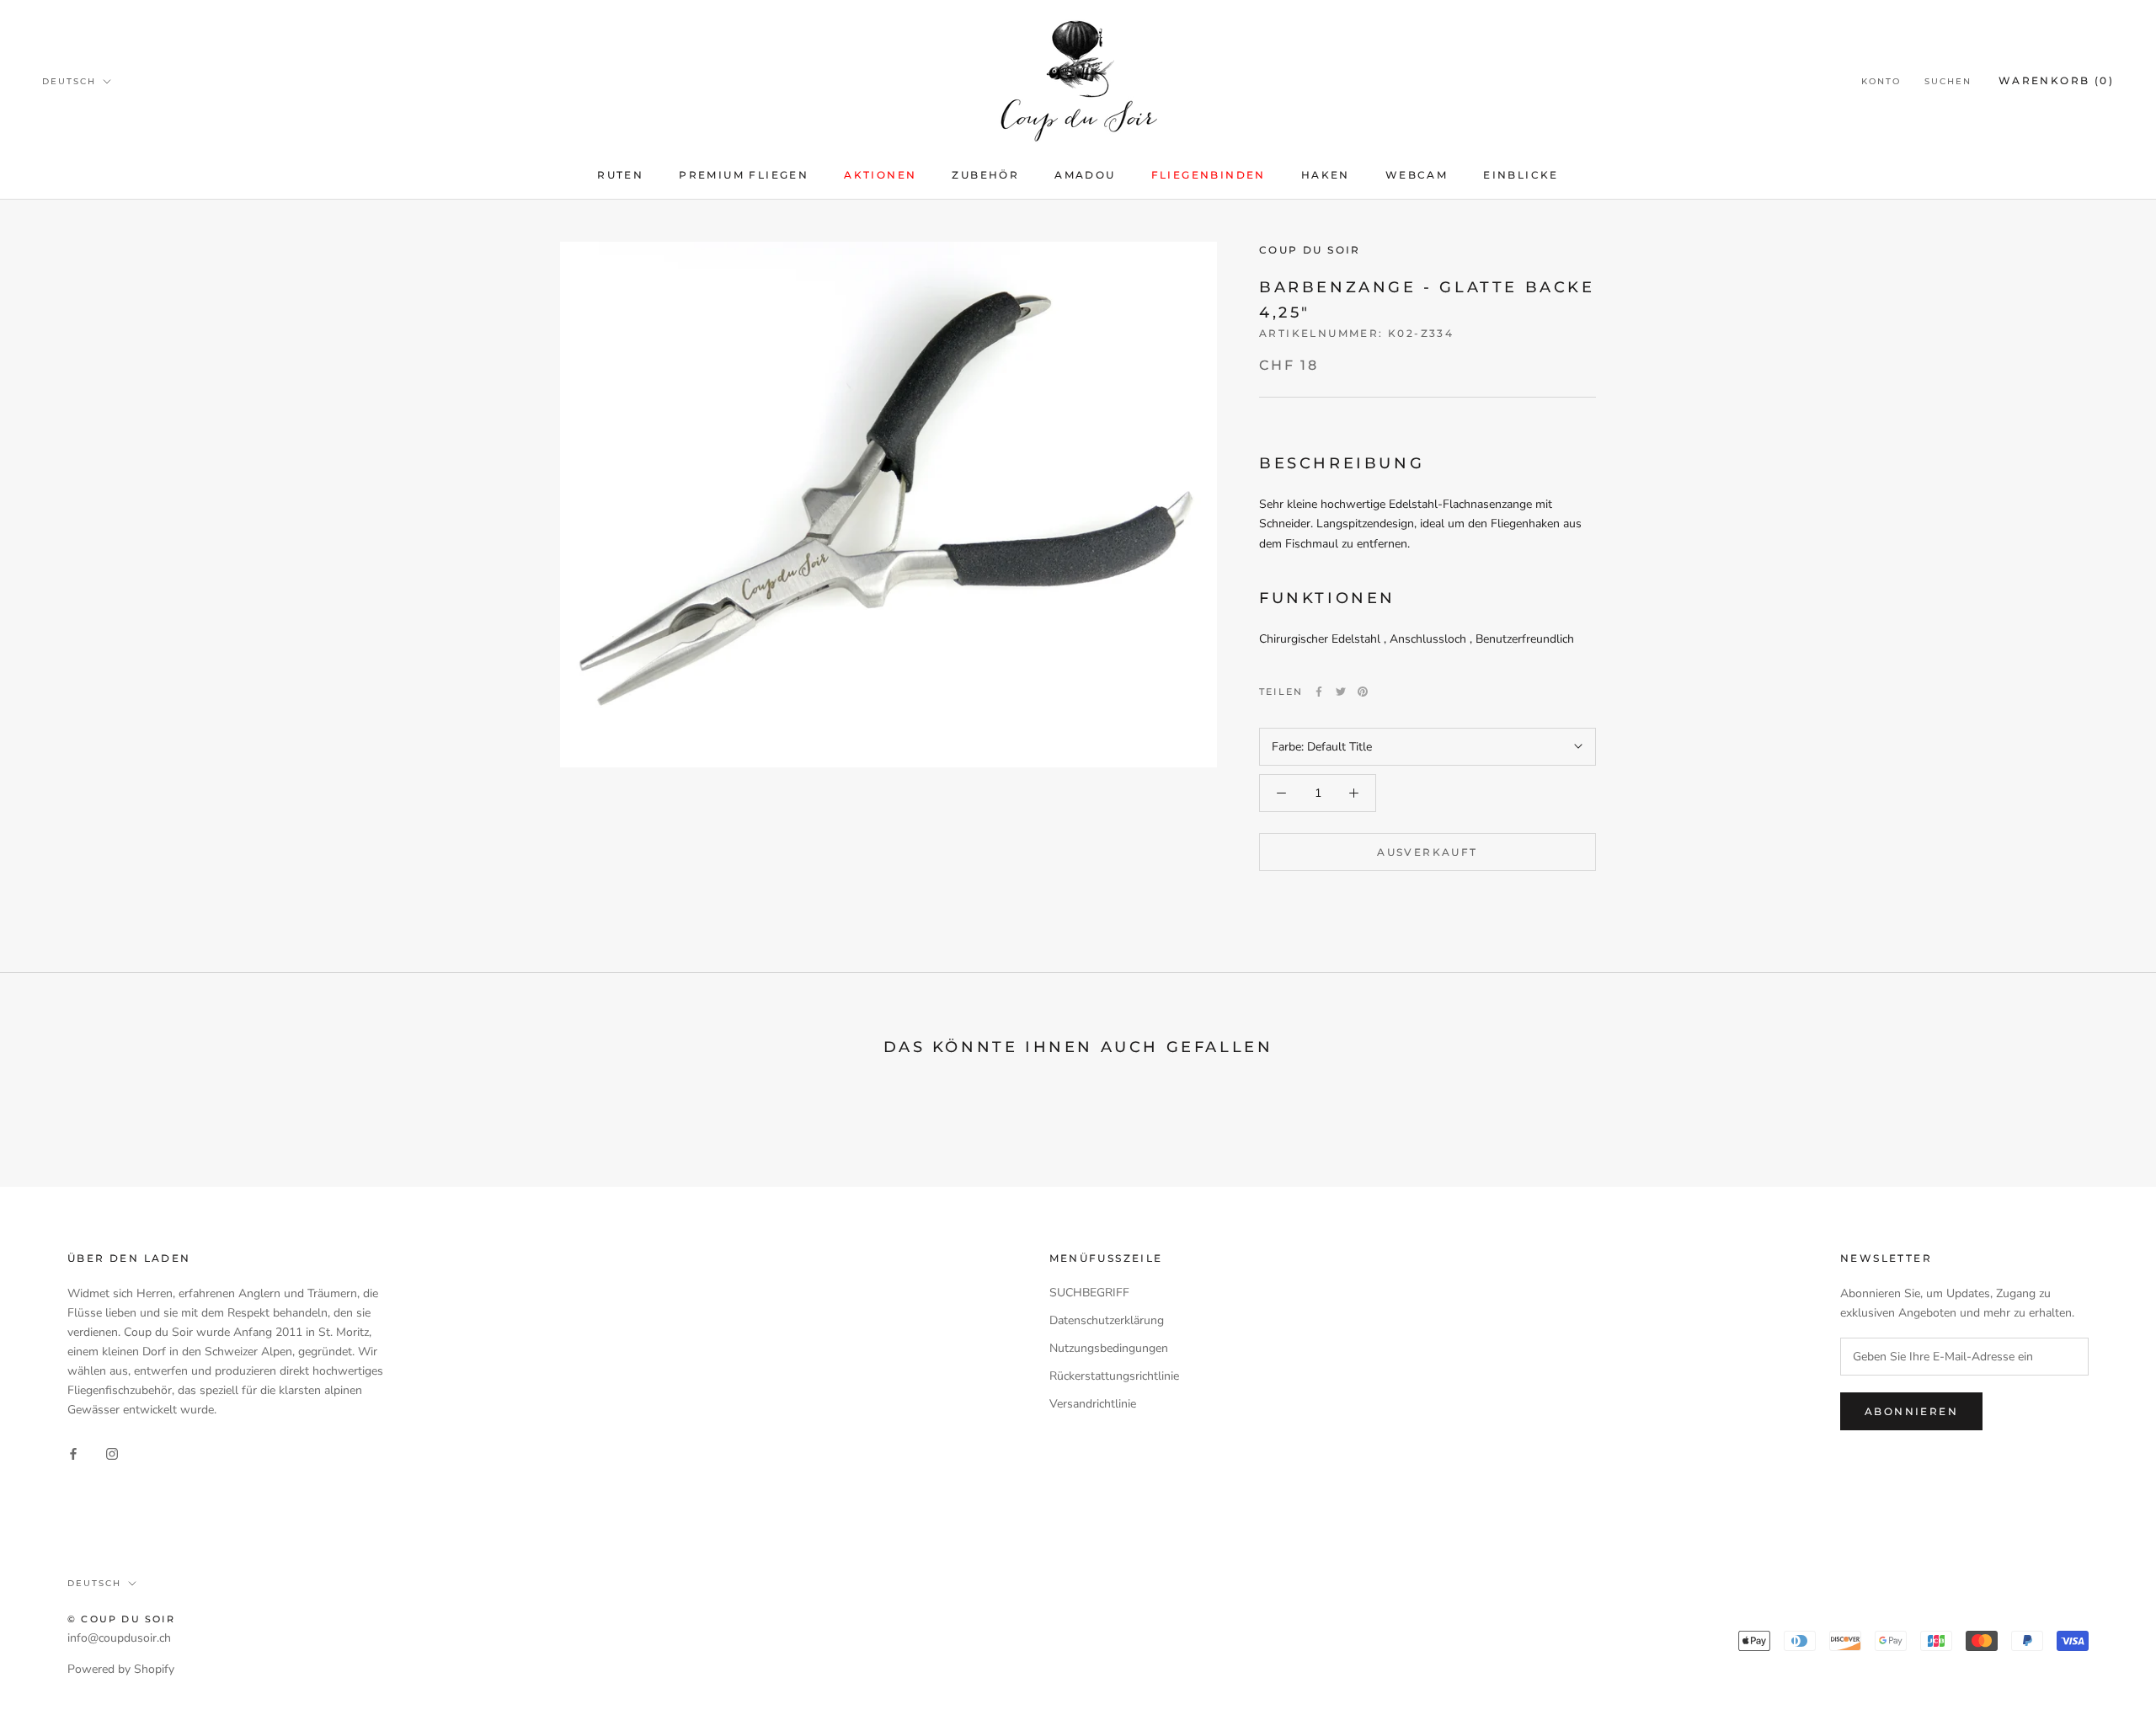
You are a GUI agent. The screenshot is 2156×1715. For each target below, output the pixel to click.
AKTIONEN (880, 175)
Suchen (1948, 81)
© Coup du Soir (121, 1619)
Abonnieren (1911, 1411)
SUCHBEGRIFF (1089, 1293)
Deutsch (69, 81)
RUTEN (620, 175)
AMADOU (1085, 175)
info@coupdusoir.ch (119, 1638)
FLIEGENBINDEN (1209, 175)
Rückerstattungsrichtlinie (1114, 1376)
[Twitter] (1341, 692)
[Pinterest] (1363, 692)
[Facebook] (1319, 692)
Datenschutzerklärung (1107, 1320)
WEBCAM (1417, 175)
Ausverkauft (1427, 852)
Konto (1881, 81)
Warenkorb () (2056, 80)
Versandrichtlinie (1093, 1404)
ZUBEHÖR (985, 175)
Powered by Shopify (121, 1669)
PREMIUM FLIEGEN (744, 175)
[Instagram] (112, 1453)
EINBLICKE (1521, 175)
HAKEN (1326, 175)
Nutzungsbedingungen (1109, 1348)
